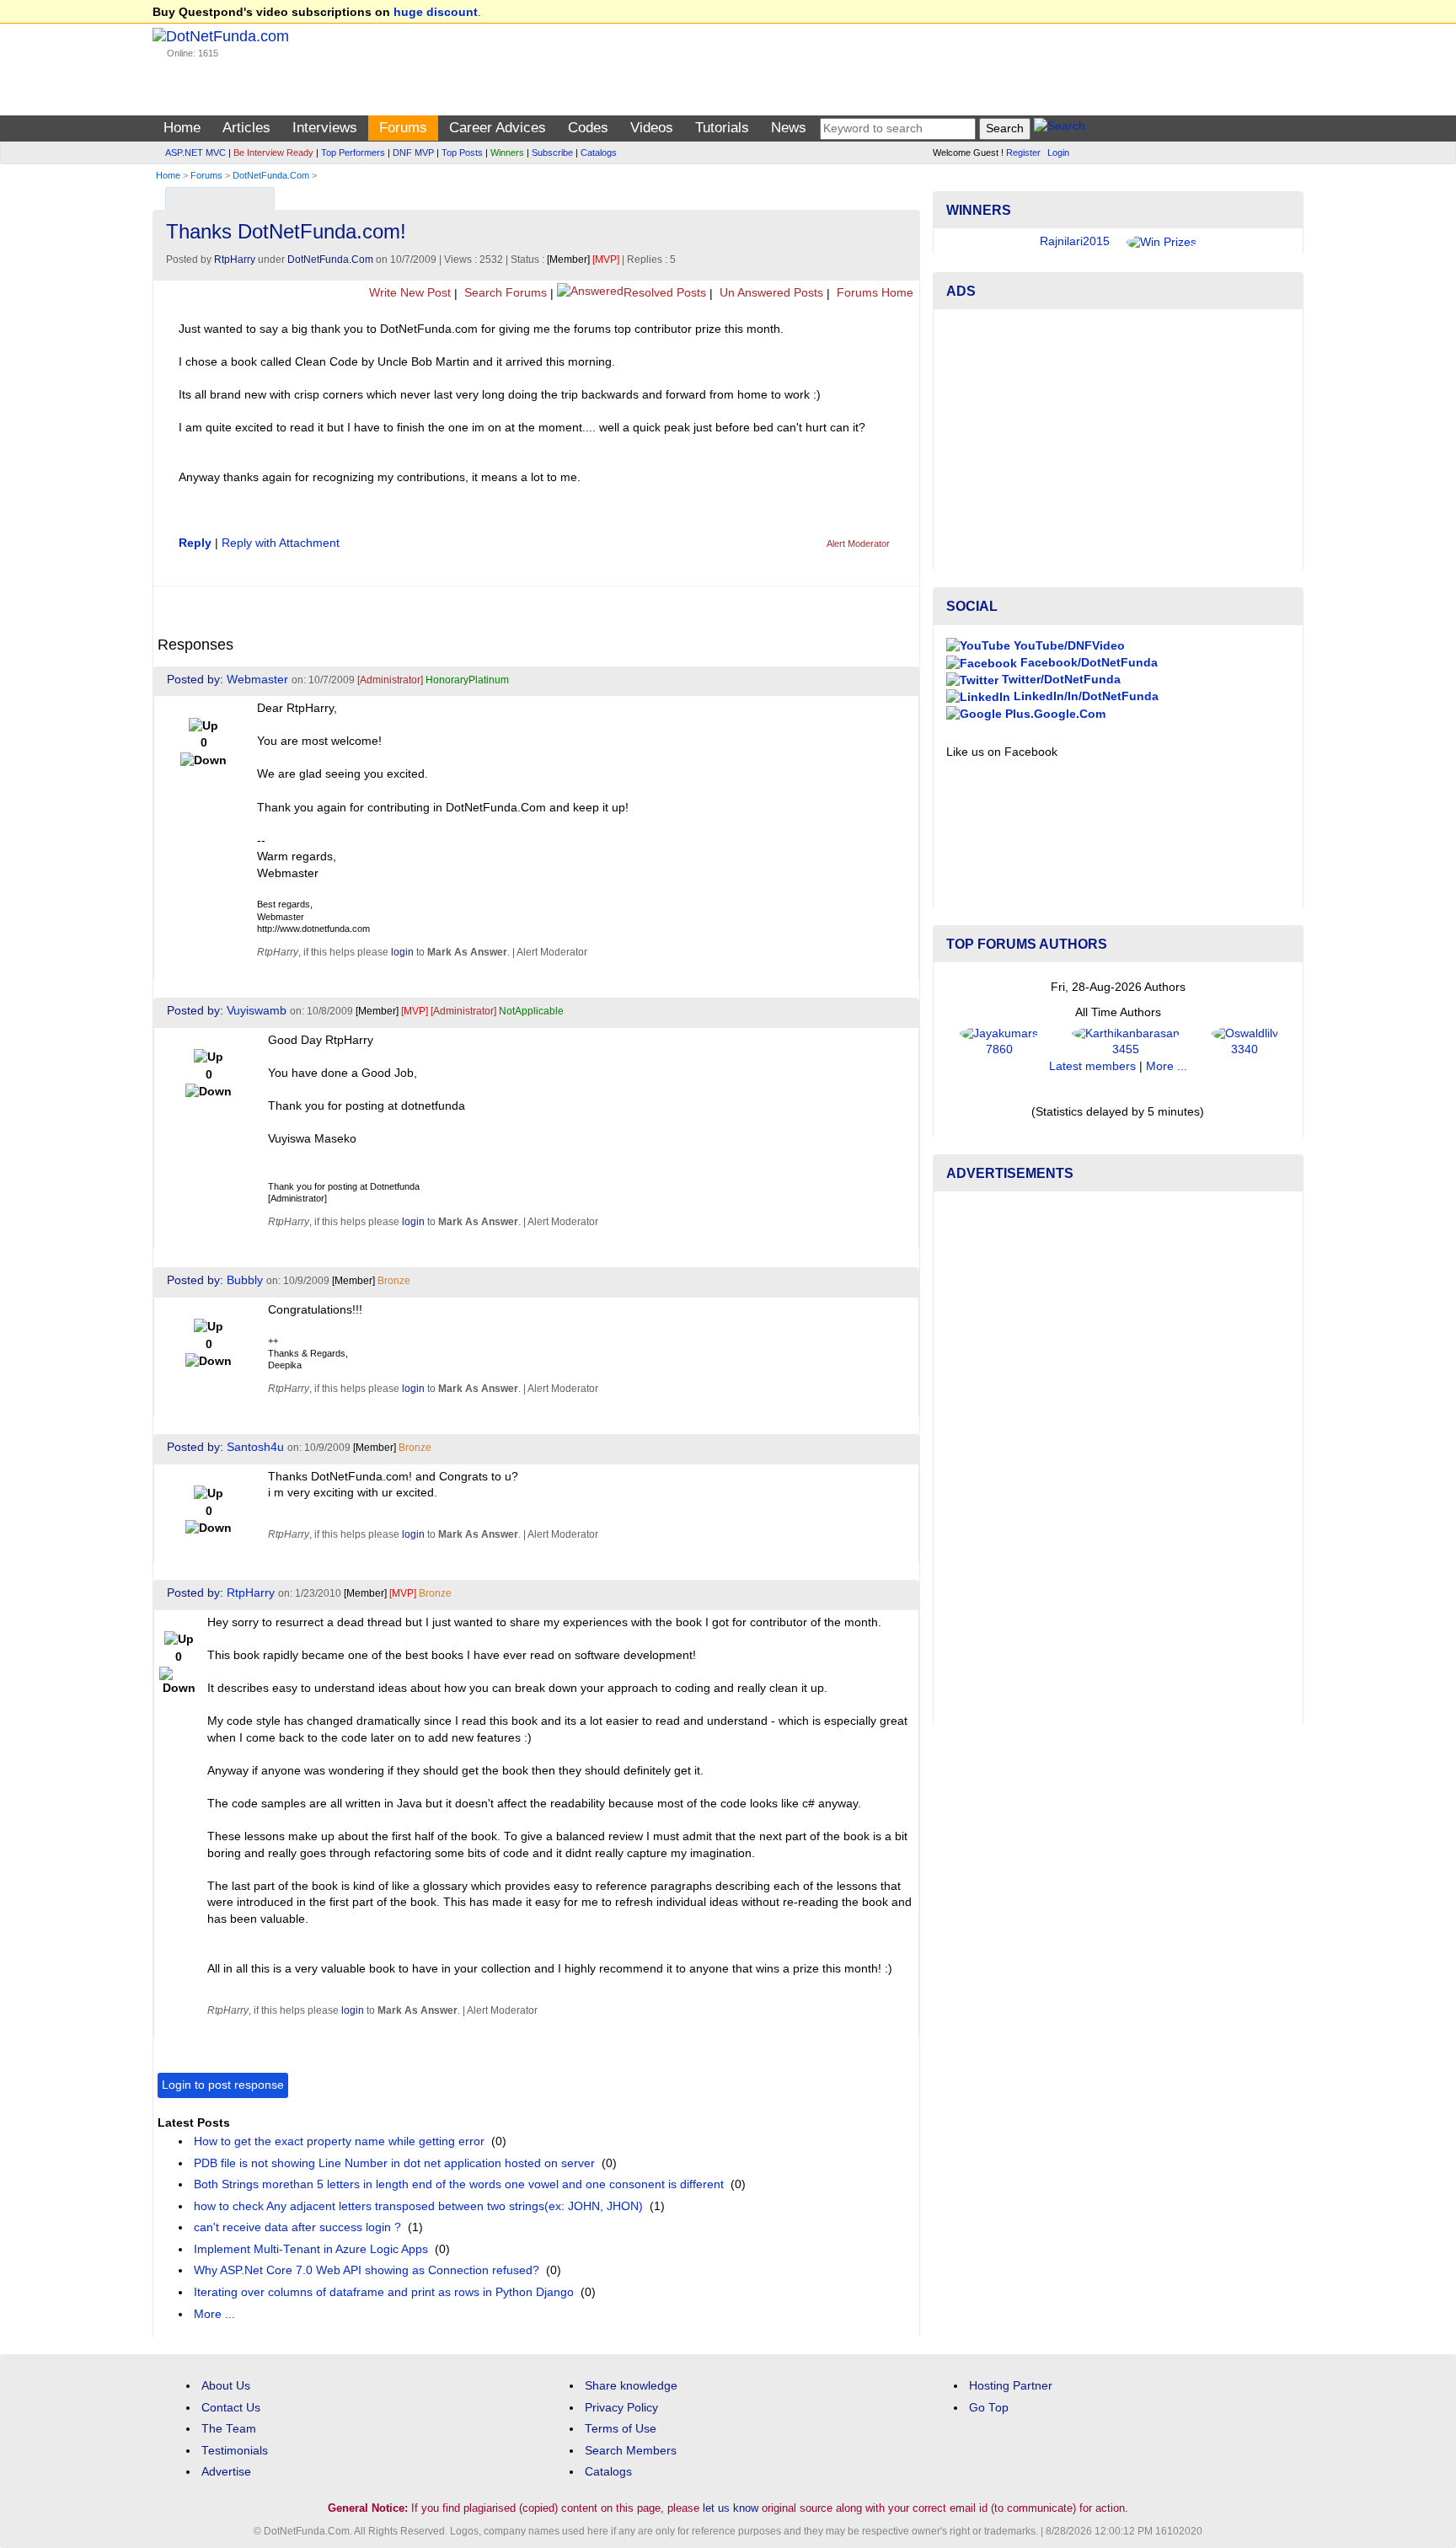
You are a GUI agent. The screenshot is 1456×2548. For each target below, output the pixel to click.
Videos (652, 128)
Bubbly (245, 1280)
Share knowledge (631, 2386)
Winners (507, 153)
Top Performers (353, 153)
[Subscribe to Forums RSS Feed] (905, 195)
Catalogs (599, 153)
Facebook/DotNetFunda (1087, 663)
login (402, 952)
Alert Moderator (858, 543)
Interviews (325, 128)
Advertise (226, 2472)
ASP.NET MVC (195, 153)
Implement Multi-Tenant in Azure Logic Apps (311, 2249)
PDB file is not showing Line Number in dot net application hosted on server (394, 2163)
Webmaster (257, 680)
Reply (195, 543)
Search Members (631, 2451)
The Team (229, 2429)
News (789, 128)
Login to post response (223, 2085)
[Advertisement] (1118, 440)
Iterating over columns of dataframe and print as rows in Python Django (384, 2292)
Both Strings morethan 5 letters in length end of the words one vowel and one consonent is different (459, 2184)
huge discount (436, 12)
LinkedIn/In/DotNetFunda (1084, 696)
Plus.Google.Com (1054, 714)
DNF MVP (413, 153)
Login (1058, 153)
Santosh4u (255, 1447)
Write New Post (408, 293)
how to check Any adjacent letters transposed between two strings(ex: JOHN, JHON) (418, 2206)
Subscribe (552, 153)
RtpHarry (235, 260)
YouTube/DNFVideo (1068, 646)
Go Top (989, 2408)
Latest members (1092, 1066)
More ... (214, 2314)
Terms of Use (621, 2429)
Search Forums (504, 293)
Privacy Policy (621, 2408)
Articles (246, 128)
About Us (226, 2386)
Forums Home (873, 293)
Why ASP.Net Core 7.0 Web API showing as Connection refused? (367, 2270)
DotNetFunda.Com (271, 175)
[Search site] (1060, 128)
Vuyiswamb (257, 1011)
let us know (731, 2508)
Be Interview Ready (273, 153)
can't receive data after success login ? (297, 2227)
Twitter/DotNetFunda (1060, 680)
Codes (588, 128)
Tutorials (722, 128)
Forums (403, 128)
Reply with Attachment (281, 543)
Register (1023, 153)
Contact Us (231, 2408)
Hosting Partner (1011, 2386)
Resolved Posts (665, 293)
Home (182, 128)
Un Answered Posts (770, 293)
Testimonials (235, 2451)
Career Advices (498, 128)
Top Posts (462, 153)
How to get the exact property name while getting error (339, 2141)
